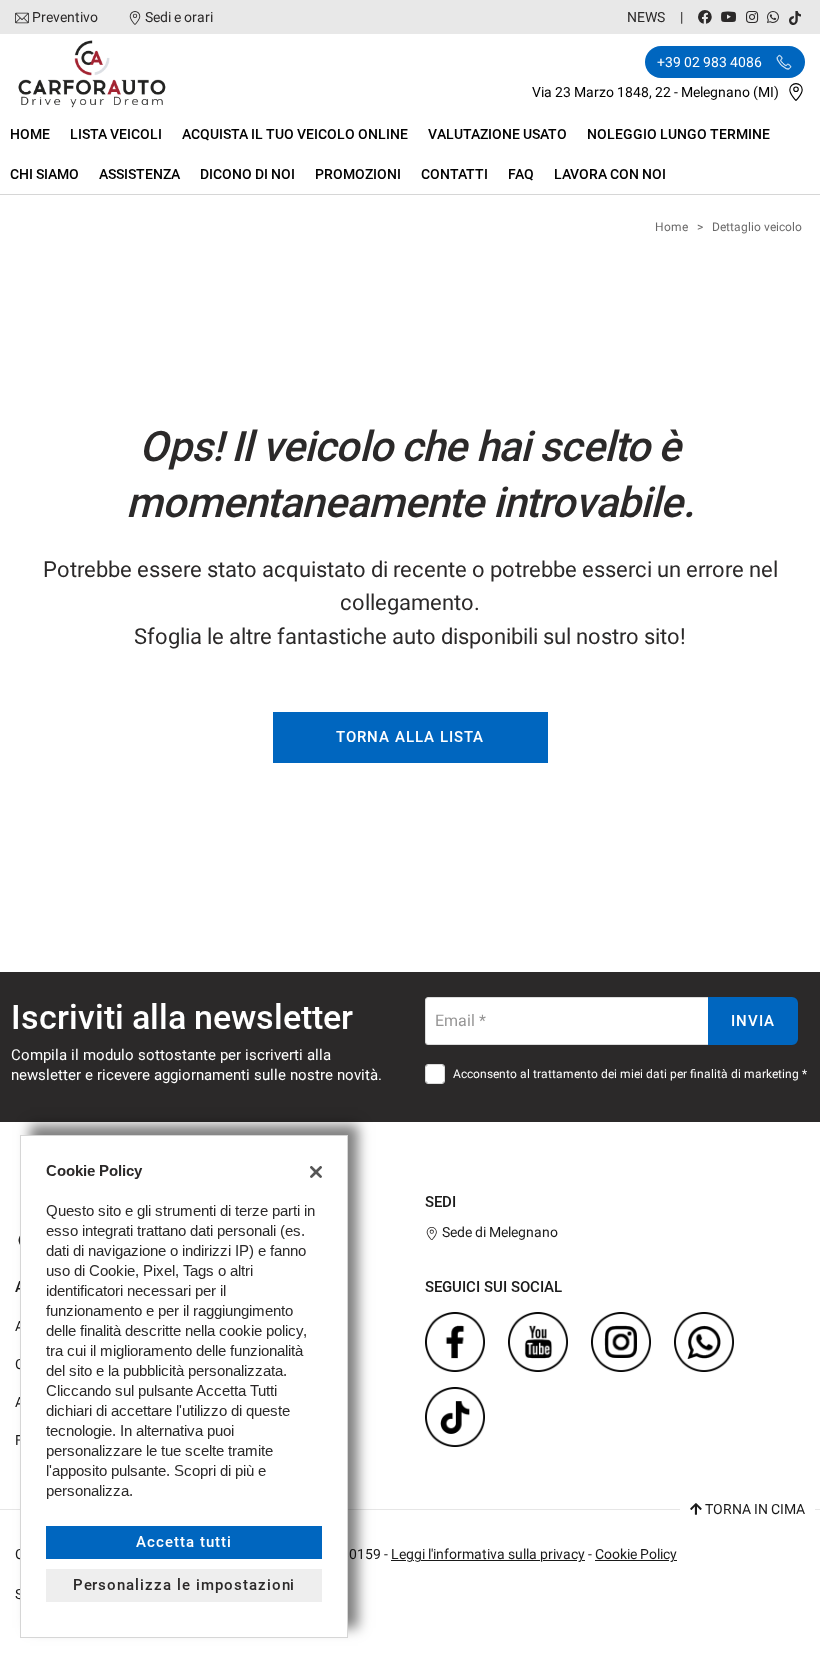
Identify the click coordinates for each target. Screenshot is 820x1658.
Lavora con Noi (610, 174)
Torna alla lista (409, 737)
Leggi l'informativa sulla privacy (488, 1554)
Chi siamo (44, 174)
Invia (753, 1021)
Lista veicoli (116, 134)
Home (30, 134)
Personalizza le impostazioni (184, 1585)
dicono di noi (247, 174)
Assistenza (139, 174)
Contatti (454, 174)
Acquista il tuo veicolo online (295, 134)
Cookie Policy (636, 1554)
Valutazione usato (497, 134)
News (646, 17)
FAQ (521, 174)
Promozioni (358, 174)
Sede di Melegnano (498, 1232)
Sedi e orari (179, 17)
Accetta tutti (183, 1542)
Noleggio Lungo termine (678, 134)
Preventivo (65, 17)
